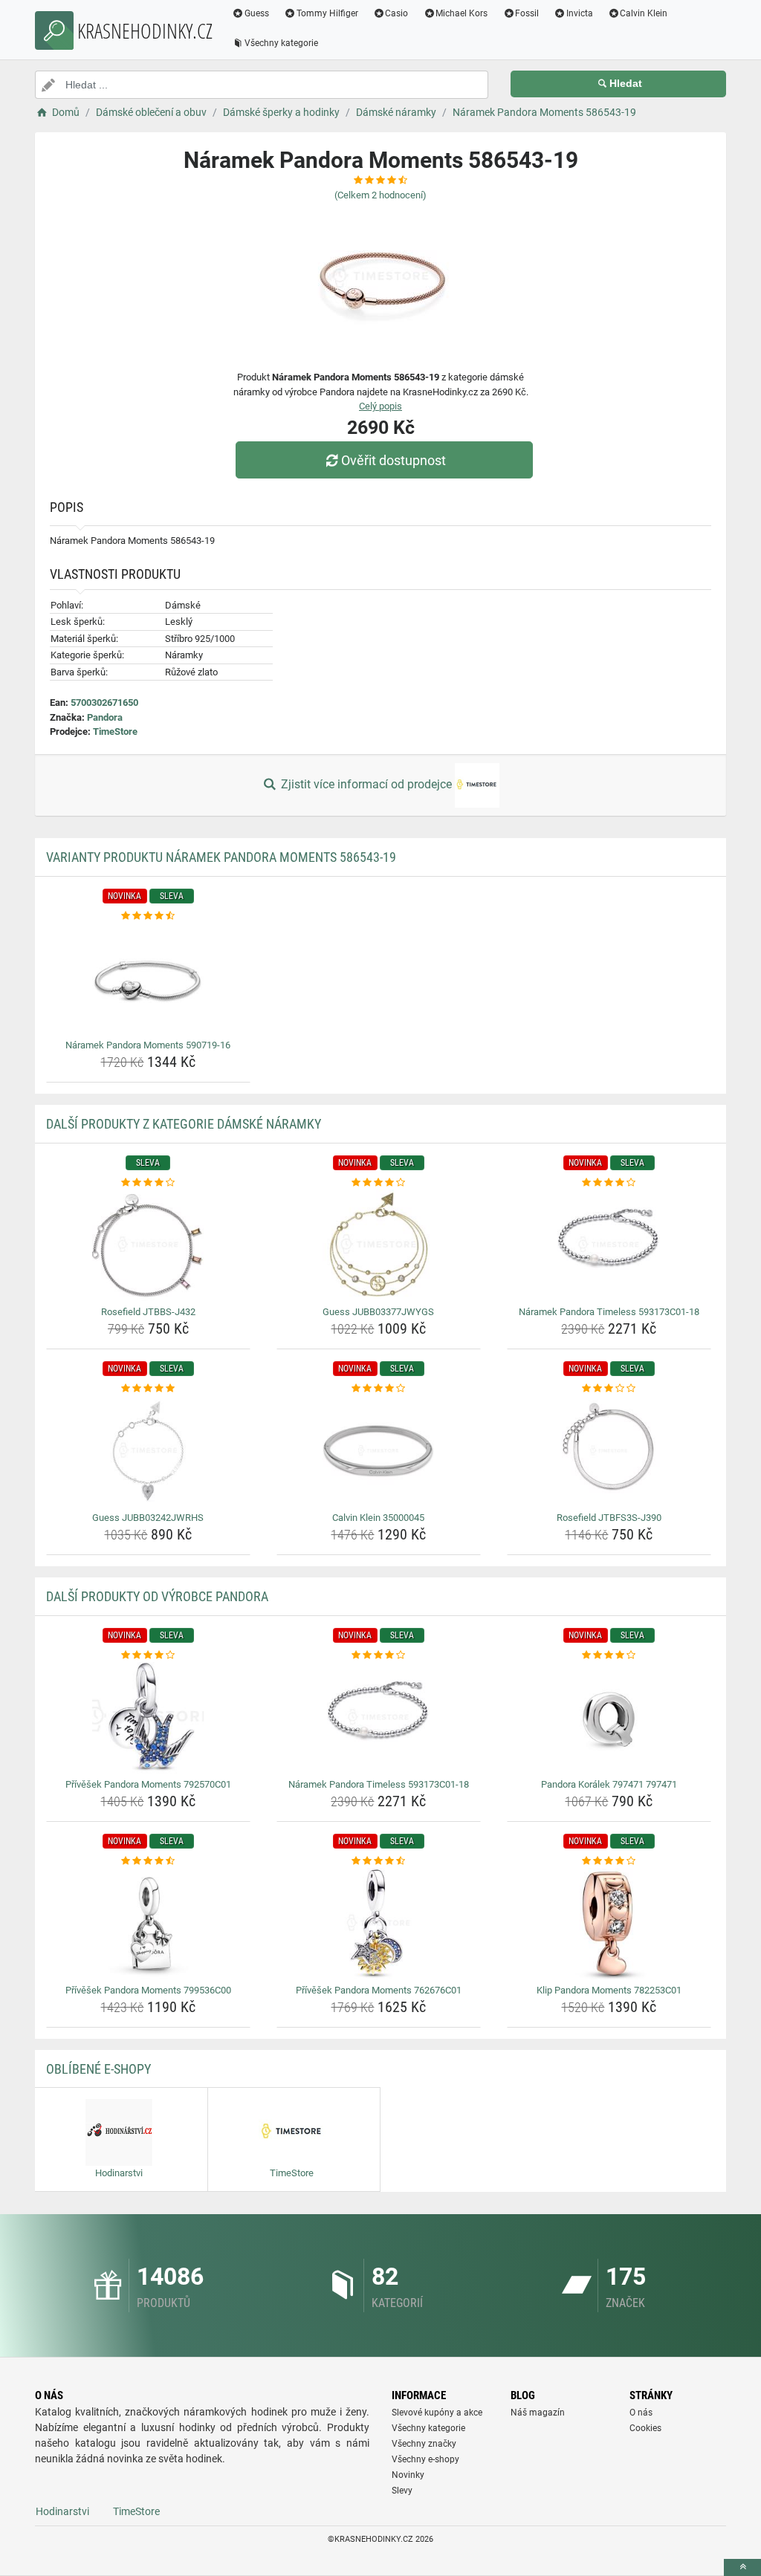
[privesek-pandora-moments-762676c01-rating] (379, 1861)
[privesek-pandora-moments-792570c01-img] (148, 1718)
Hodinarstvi (62, 2511)
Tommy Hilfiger (327, 13)
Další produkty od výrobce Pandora (157, 1596)
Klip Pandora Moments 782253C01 (609, 1990)
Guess (257, 13)
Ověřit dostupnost (394, 460)
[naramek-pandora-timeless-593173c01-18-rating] (609, 1183)
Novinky (408, 2475)
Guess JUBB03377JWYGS (378, 1312)
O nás (641, 2413)
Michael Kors (462, 13)
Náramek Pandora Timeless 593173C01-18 (609, 1312)
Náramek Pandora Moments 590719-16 (148, 1045)
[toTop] (742, 2567)
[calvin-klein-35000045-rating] (379, 1389)
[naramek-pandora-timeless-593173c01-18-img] (609, 1245)
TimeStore (115, 731)
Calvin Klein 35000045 (378, 1518)
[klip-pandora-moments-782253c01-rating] (609, 1861)
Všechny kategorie (281, 43)
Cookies (645, 2428)
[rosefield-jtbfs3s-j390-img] (609, 1451)
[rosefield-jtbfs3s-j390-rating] (609, 1389)
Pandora (105, 717)
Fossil (527, 13)
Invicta (580, 13)
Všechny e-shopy (425, 2459)
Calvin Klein (644, 13)
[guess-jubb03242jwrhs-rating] (148, 1389)
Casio (396, 13)
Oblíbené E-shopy (98, 2069)
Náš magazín (538, 2413)
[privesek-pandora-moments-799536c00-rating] (148, 1861)
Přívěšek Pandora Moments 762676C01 (379, 1990)
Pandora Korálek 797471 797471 (609, 1784)
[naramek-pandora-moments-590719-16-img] (148, 979)
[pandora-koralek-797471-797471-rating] (609, 1655)
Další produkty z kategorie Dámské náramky (184, 1124)
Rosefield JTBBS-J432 (148, 1312)
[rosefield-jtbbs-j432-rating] (148, 1183)
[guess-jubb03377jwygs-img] (379, 1245)
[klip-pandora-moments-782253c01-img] (609, 1924)
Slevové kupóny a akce (437, 2413)
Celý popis (380, 406)
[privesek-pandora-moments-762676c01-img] (379, 1924)
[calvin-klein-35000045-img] (379, 1451)
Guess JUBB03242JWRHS (148, 1518)
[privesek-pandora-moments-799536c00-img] (148, 1924)
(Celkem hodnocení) (380, 195)
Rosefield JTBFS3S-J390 (609, 1518)
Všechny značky (424, 2444)
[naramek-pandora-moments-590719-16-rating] (148, 916)
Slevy (402, 2491)
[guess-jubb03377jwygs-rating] (379, 1183)
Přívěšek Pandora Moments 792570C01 (148, 1784)
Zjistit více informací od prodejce (366, 784)
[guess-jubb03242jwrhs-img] (148, 1451)
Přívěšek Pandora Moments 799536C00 (148, 1990)
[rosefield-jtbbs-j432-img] (148, 1245)
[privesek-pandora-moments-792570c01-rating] (148, 1655)
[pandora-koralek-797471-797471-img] (609, 1718)
